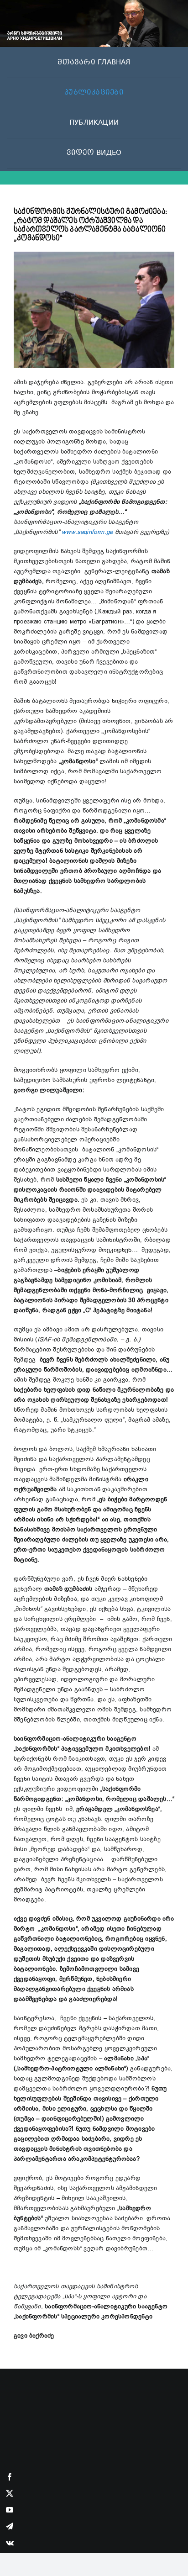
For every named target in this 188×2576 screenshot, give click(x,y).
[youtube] (10, 2510)
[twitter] (10, 2493)
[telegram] (10, 2526)
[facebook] (10, 2477)
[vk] (10, 2543)
